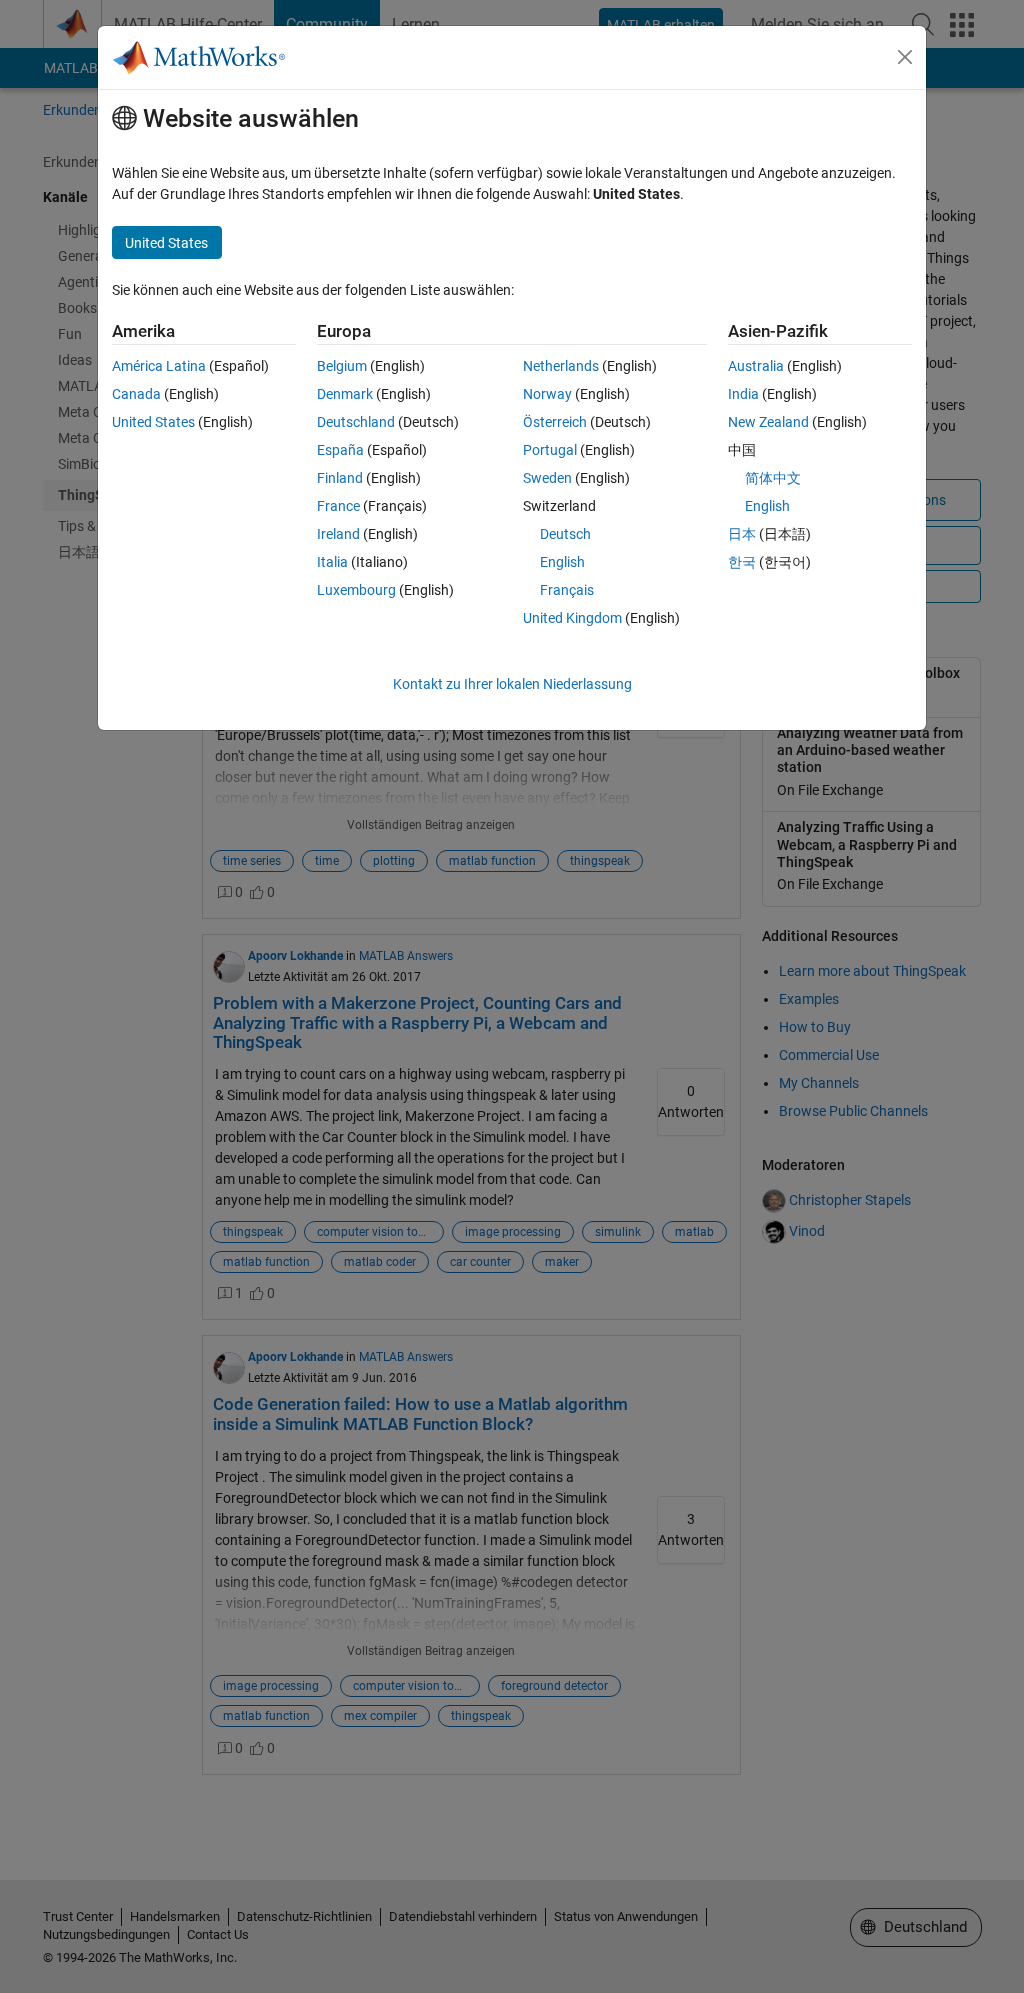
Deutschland (356, 422)
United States (153, 422)
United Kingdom (572, 618)
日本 (742, 534)
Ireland (338, 534)
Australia (756, 366)
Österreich (555, 422)
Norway (547, 394)
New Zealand (768, 422)
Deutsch (565, 534)
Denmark (345, 394)
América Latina (159, 366)
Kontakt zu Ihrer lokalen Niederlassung (512, 684)
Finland (340, 478)
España (340, 450)
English (562, 562)
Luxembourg (356, 590)
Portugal (550, 450)
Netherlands (561, 366)
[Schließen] (905, 57)
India (743, 394)
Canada (136, 394)
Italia (332, 562)
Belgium (342, 366)
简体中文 (773, 478)
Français (567, 590)
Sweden (547, 478)
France (338, 506)
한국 (742, 562)
